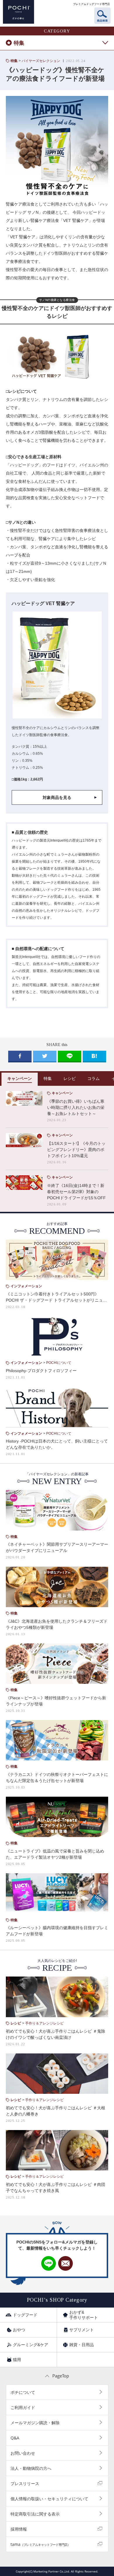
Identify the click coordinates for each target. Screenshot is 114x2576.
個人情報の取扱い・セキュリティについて (49, 2499)
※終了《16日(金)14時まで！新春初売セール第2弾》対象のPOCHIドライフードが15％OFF (76, 1192)
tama (40, 2544)
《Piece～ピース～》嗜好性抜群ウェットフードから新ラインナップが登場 (56, 1701)
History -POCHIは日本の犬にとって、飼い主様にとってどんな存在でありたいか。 (57, 1444)
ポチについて (23, 2392)
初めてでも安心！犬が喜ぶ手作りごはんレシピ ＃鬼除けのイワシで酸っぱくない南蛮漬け (56, 2034)
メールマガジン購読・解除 (35, 2423)
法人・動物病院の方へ (31, 2468)
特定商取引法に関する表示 (35, 2514)
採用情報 (19, 2529)
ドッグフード (25, 2315)
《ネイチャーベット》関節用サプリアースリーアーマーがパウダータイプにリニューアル (57, 1547)
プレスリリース (25, 2483)
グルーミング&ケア (31, 2345)
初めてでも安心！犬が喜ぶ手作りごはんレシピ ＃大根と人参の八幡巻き (56, 2111)
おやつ (19, 2330)
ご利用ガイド (23, 2407)
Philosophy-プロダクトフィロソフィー (41, 1371)
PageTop (61, 2376)
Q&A (15, 2438)
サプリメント (82, 2330)
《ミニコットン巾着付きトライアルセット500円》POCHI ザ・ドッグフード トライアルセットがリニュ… (56, 1297)
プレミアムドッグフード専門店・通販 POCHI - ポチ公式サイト (19, 12)
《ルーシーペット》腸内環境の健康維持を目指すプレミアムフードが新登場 (57, 1931)
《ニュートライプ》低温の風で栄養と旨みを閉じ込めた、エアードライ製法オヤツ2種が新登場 (55, 1854)
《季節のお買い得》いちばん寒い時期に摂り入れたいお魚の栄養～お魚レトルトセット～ (76, 1107)
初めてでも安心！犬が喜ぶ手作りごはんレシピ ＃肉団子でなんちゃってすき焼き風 (56, 2188)
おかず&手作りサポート (84, 2315)
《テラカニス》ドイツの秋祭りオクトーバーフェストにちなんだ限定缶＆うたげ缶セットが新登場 (57, 1778)
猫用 (17, 2360)
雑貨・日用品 (82, 2345)
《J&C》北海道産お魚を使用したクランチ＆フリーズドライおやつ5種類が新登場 (57, 1624)
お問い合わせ (23, 2453)
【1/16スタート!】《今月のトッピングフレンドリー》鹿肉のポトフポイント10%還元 (76, 1150)
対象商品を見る (57, 797)
